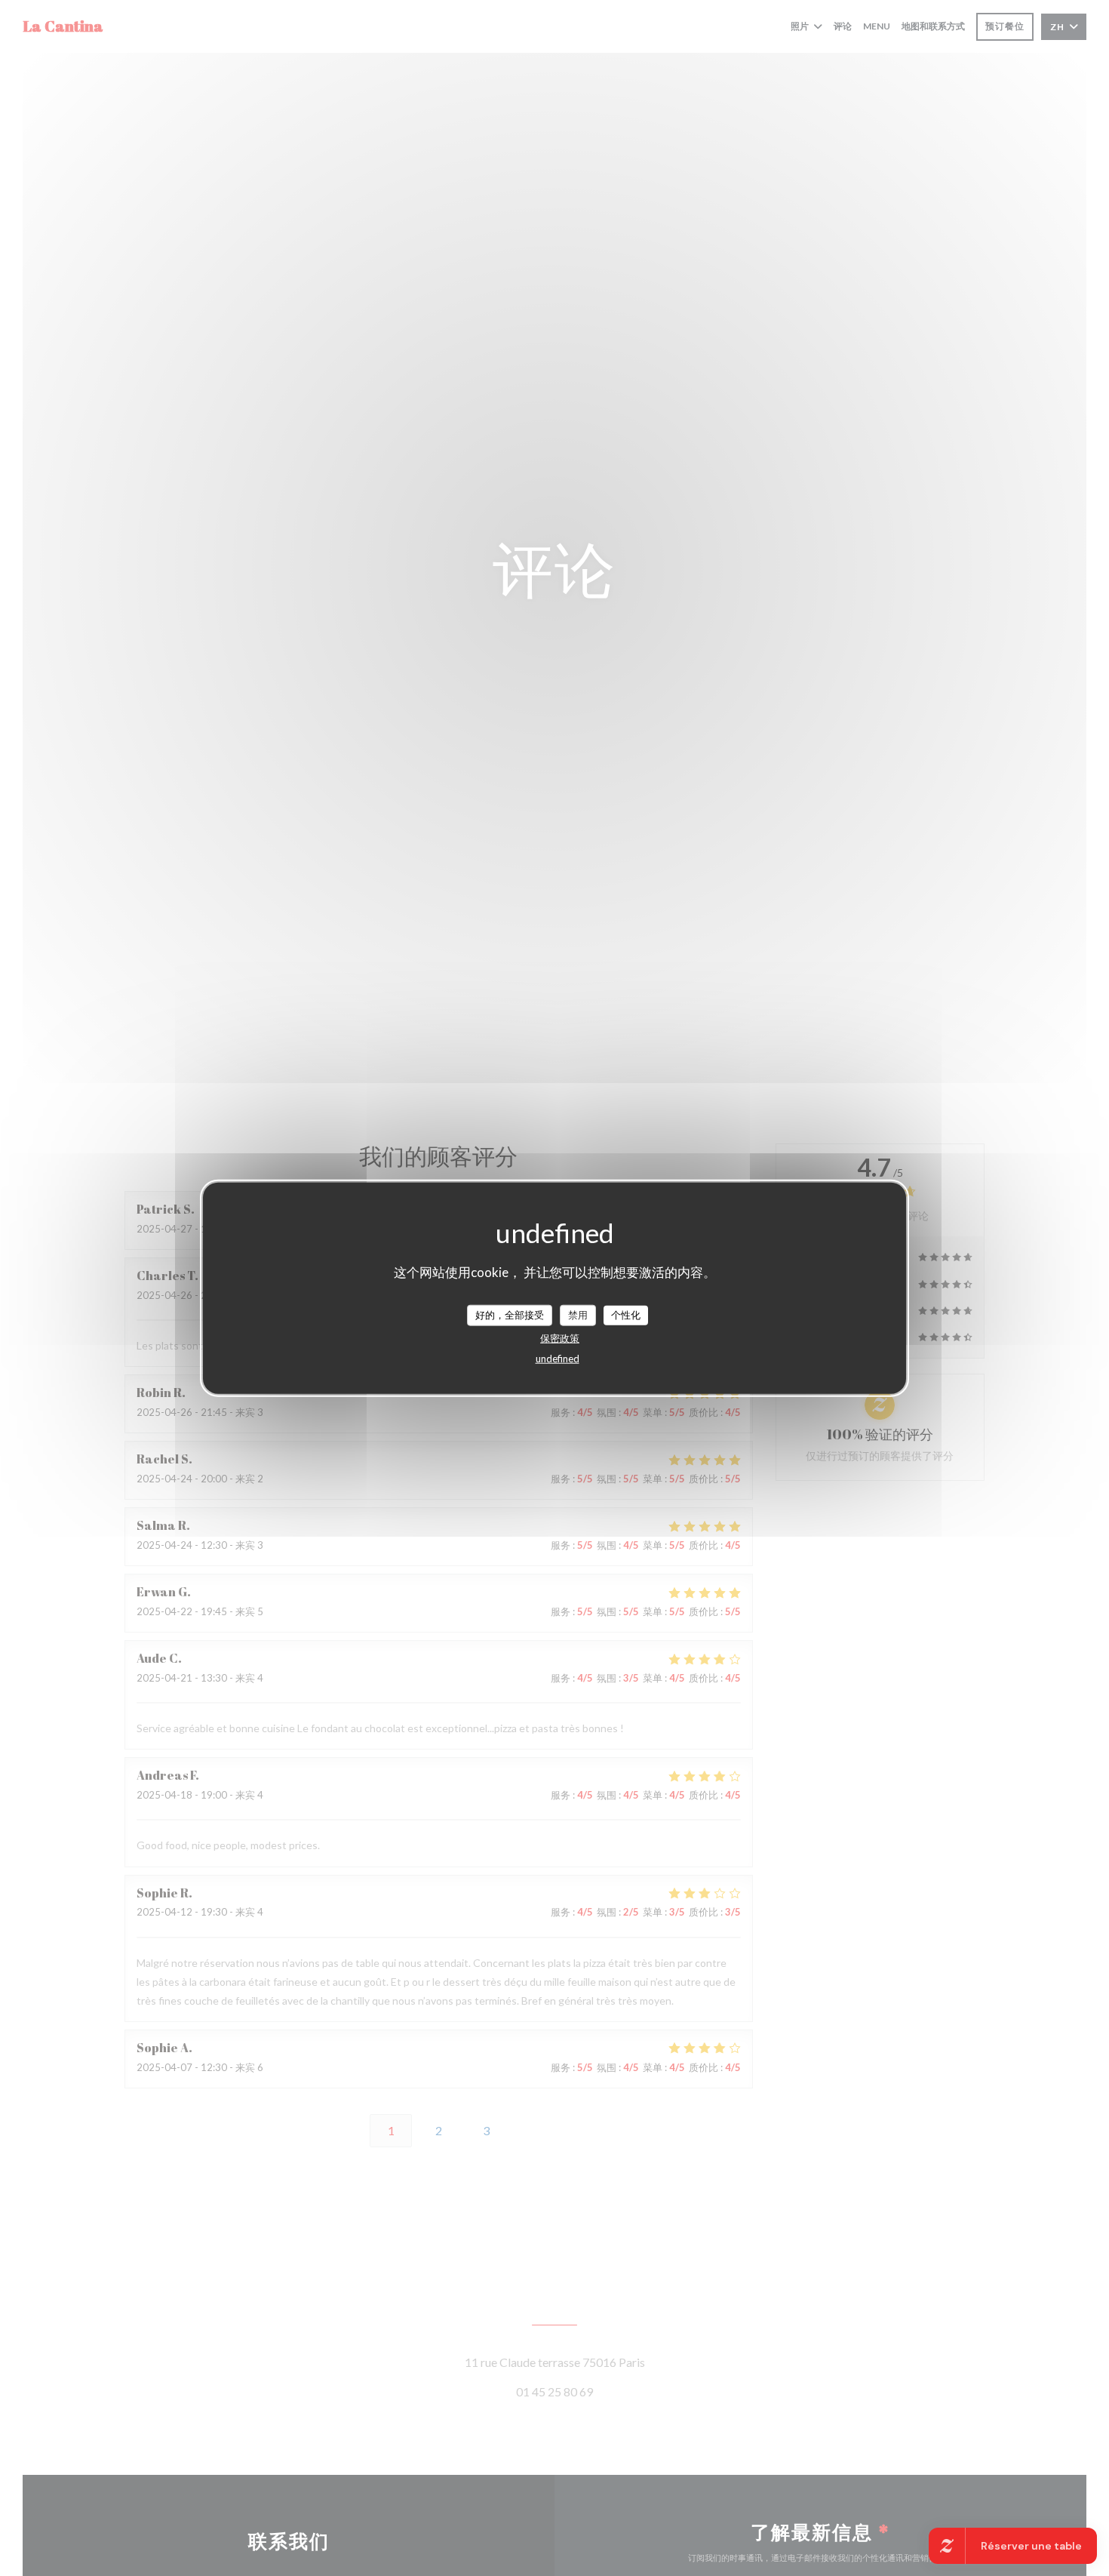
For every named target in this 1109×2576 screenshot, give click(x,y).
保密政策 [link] (560, 1337)
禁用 (578, 1314)
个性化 (626, 1314)
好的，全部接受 (510, 1314)
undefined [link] (558, 1358)
